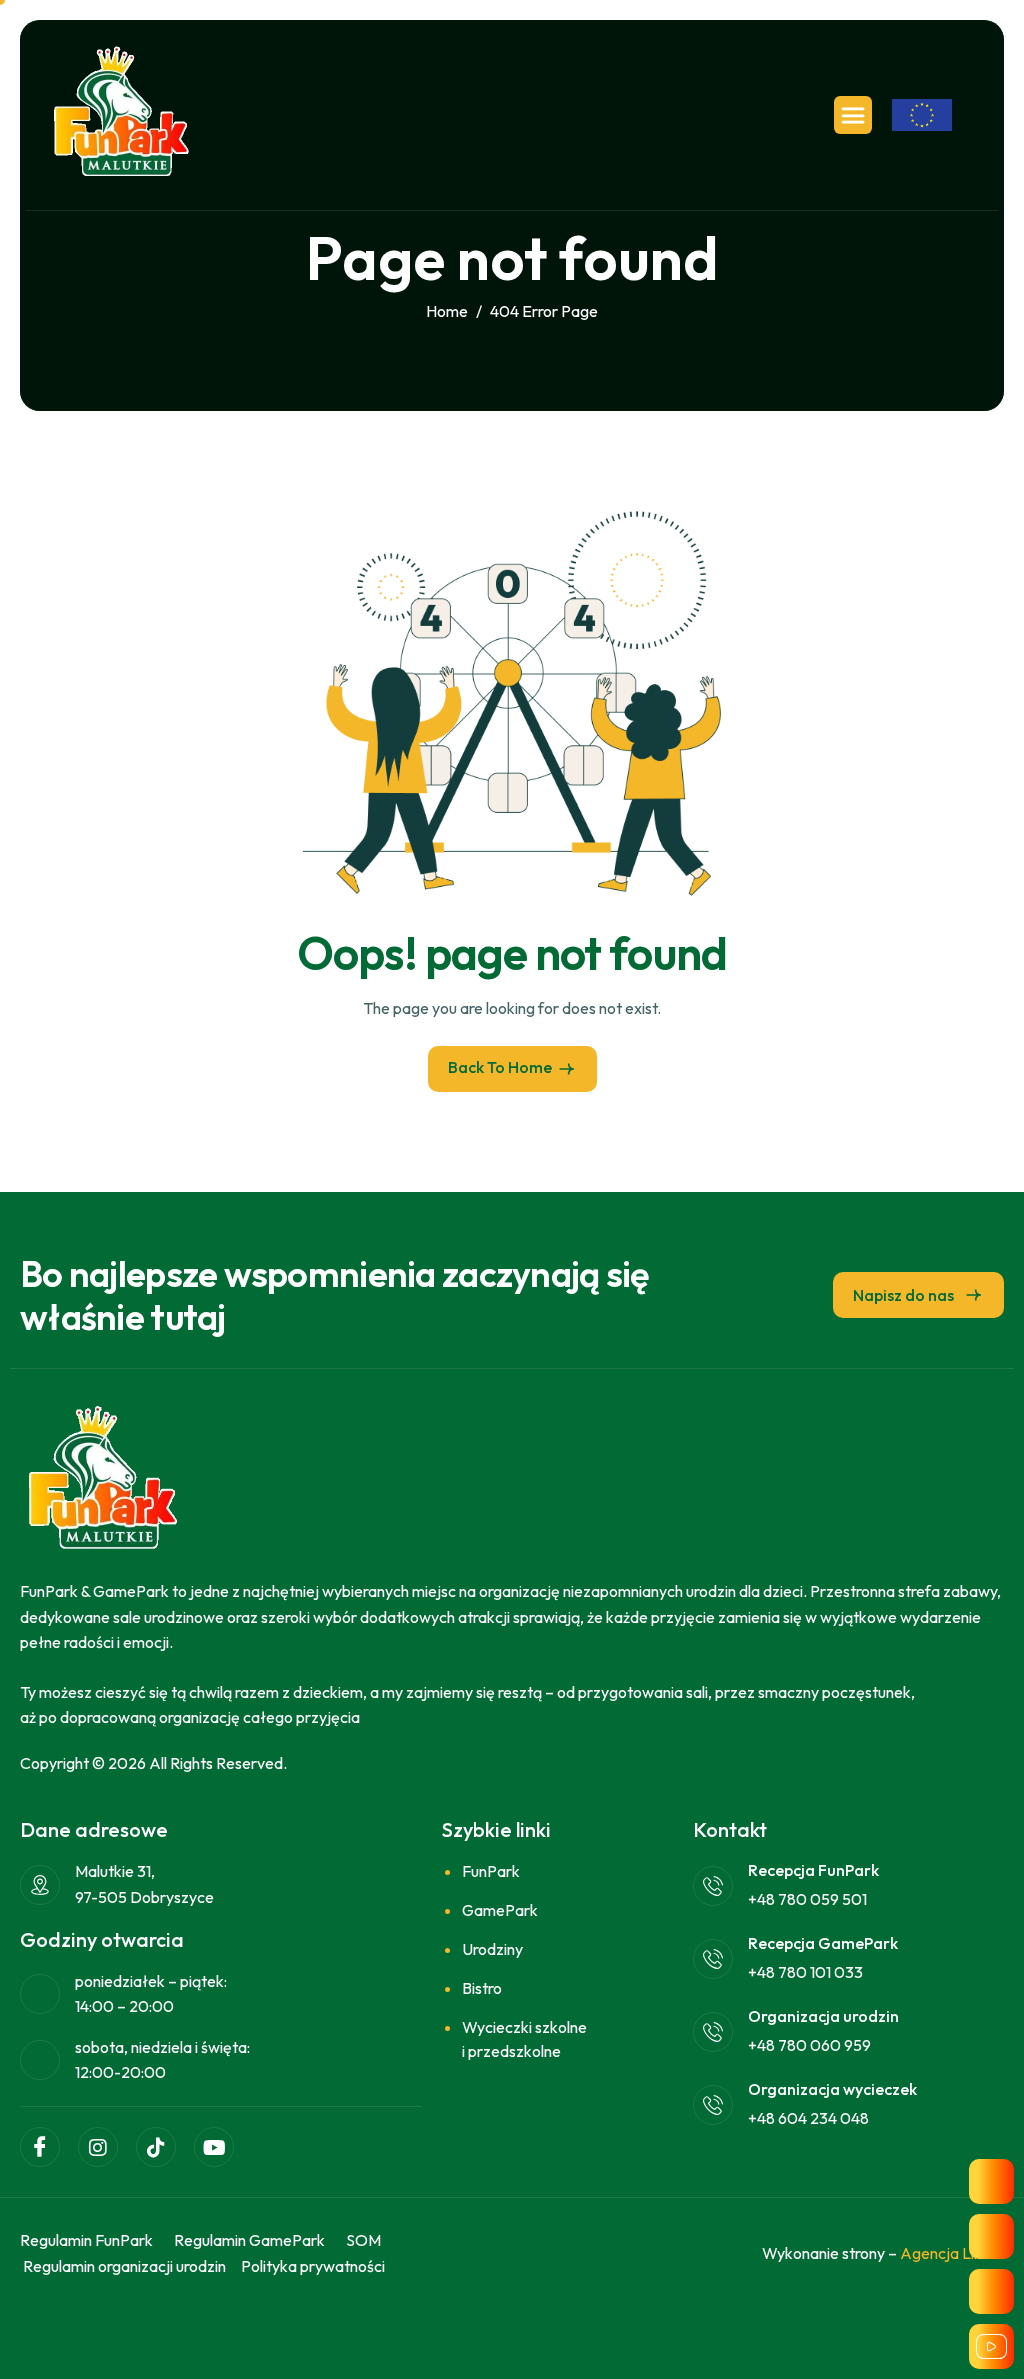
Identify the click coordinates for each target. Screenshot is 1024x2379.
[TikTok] (156, 2147)
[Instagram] (98, 2147)
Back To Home (500, 1067)
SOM (363, 2240)
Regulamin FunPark (86, 2240)
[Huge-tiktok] (991, 2291)
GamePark (500, 1910)
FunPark (491, 1871)
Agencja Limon (952, 2253)
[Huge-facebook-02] (991, 2181)
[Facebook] (40, 2147)
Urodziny (492, 1949)
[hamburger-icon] (853, 115)
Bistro (482, 1988)
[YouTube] (214, 2147)
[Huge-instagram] (991, 2236)
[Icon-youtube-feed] (991, 2346)
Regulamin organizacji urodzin (124, 2266)
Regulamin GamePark (249, 2240)
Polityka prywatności (313, 2266)
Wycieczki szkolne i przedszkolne (524, 2039)
